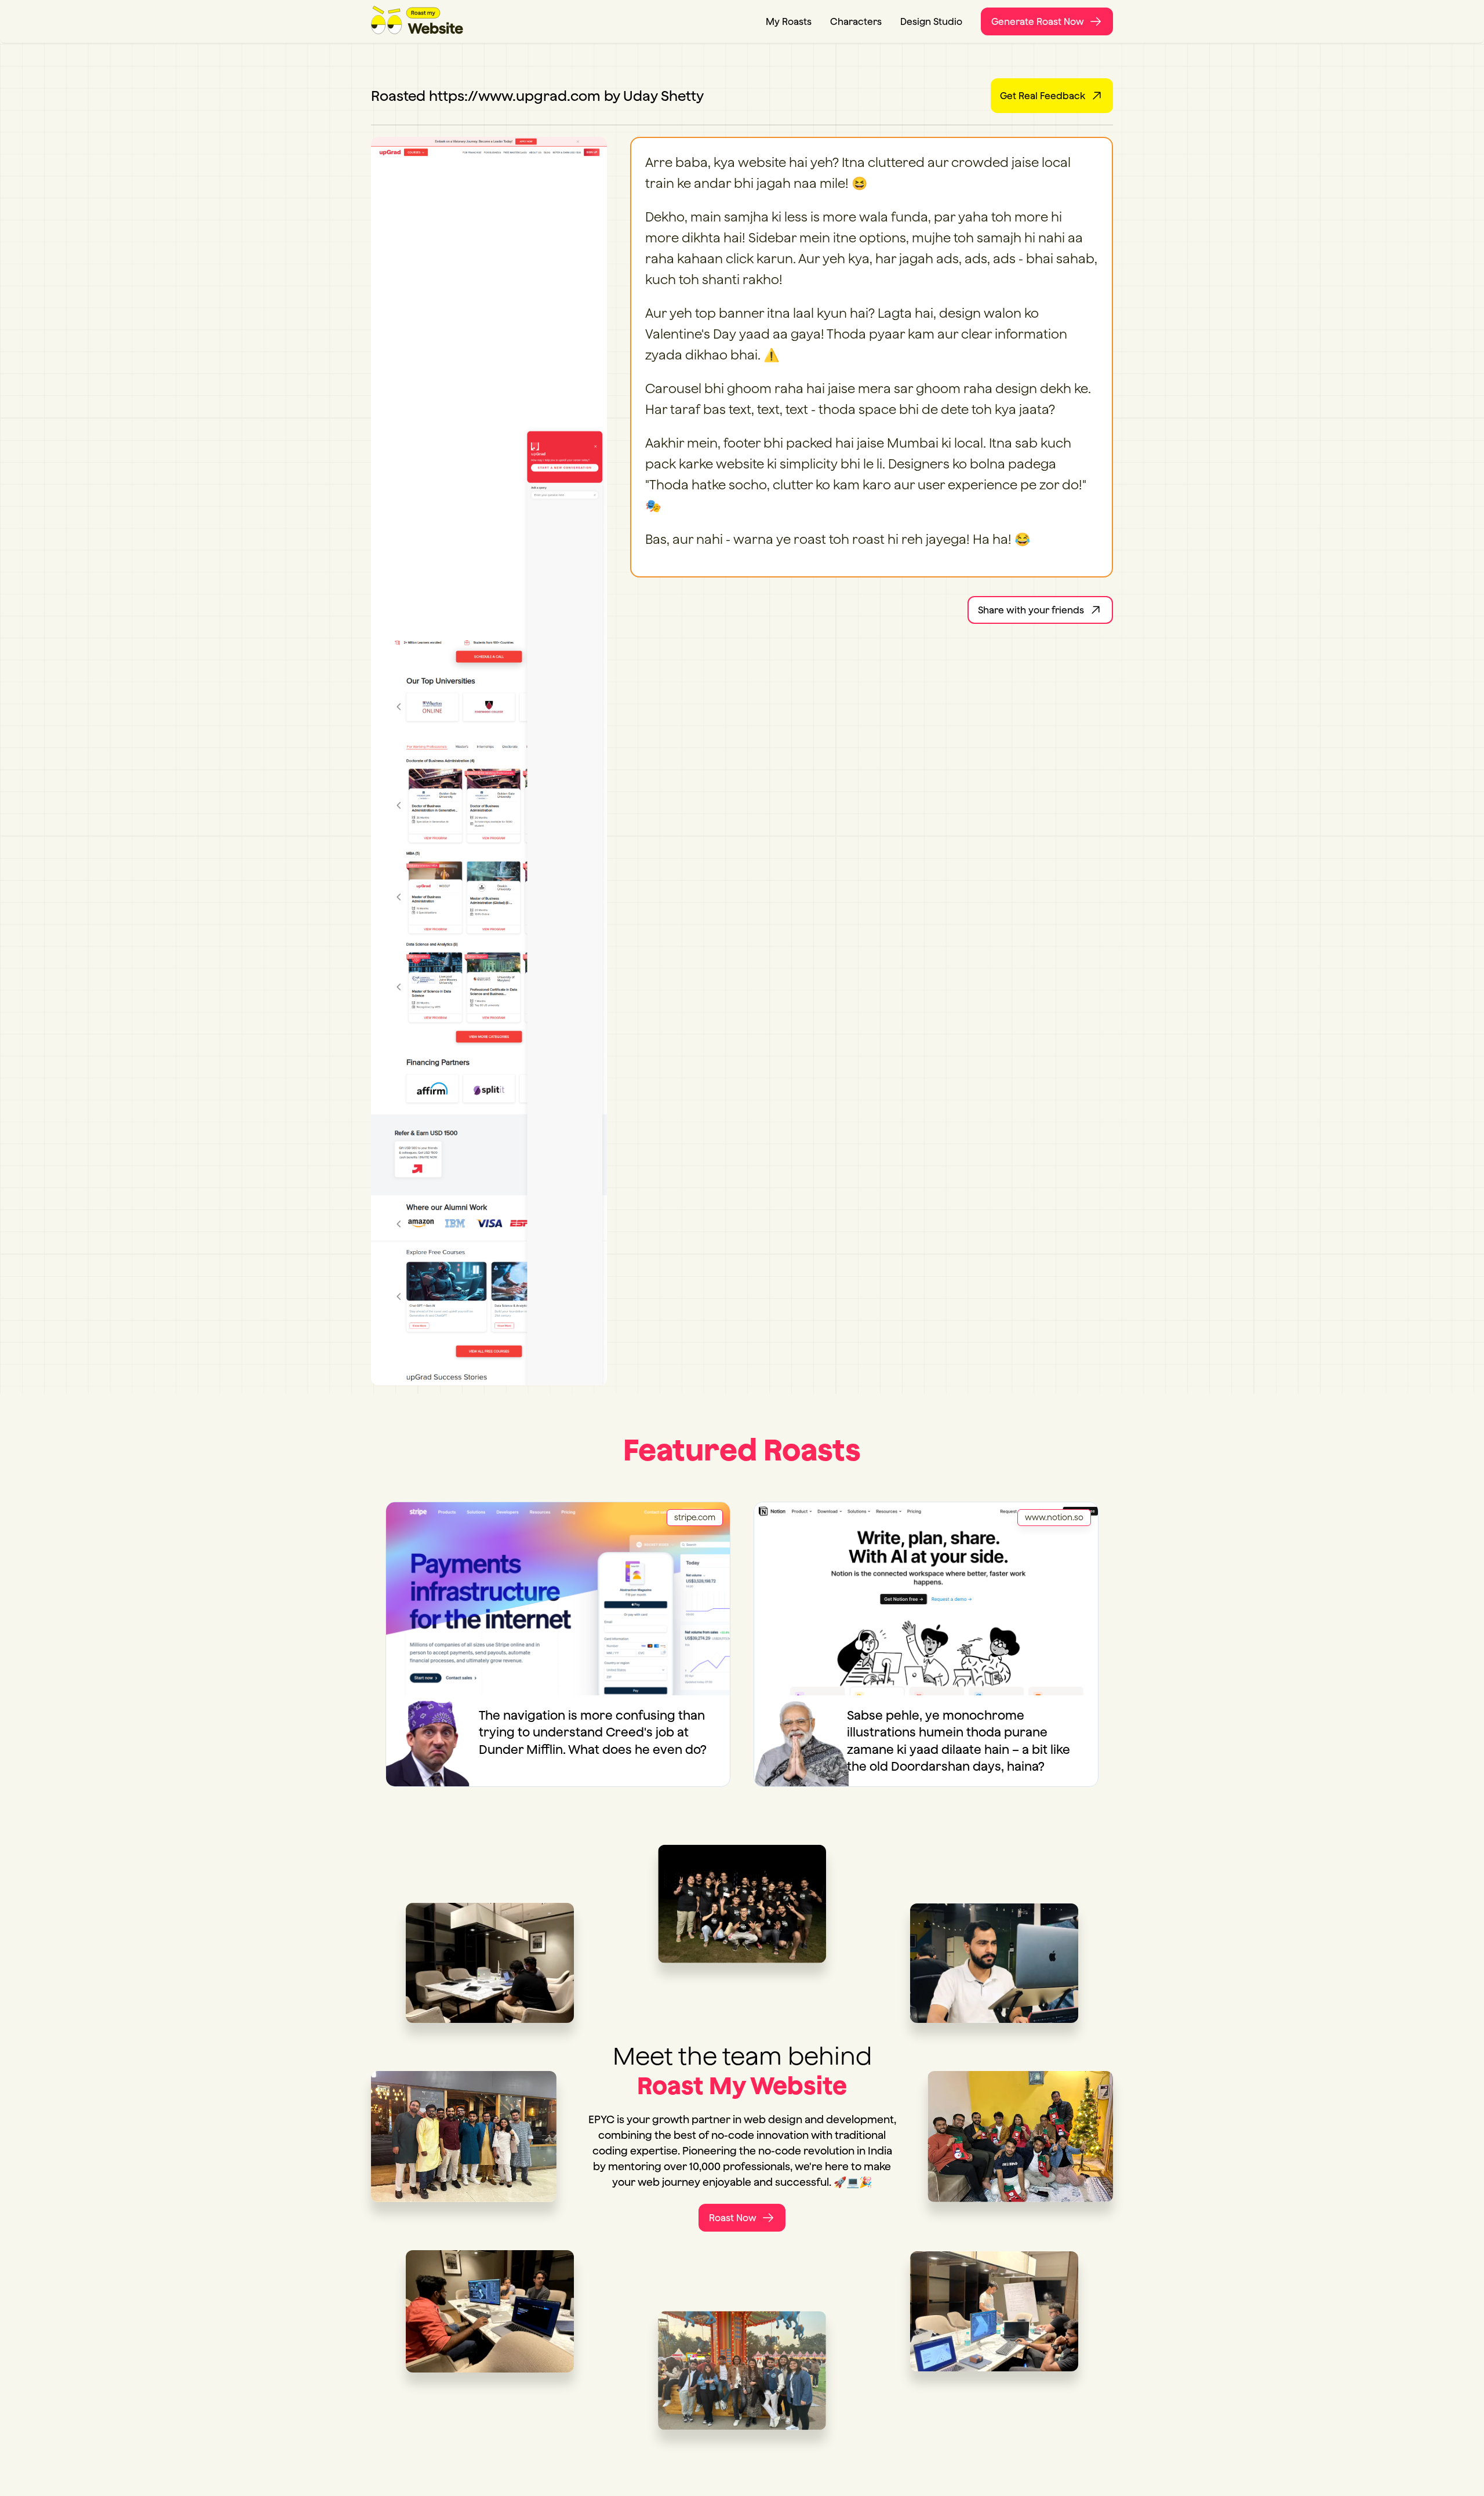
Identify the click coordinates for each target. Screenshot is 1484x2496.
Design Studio (931, 21)
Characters (856, 21)
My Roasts (789, 21)
